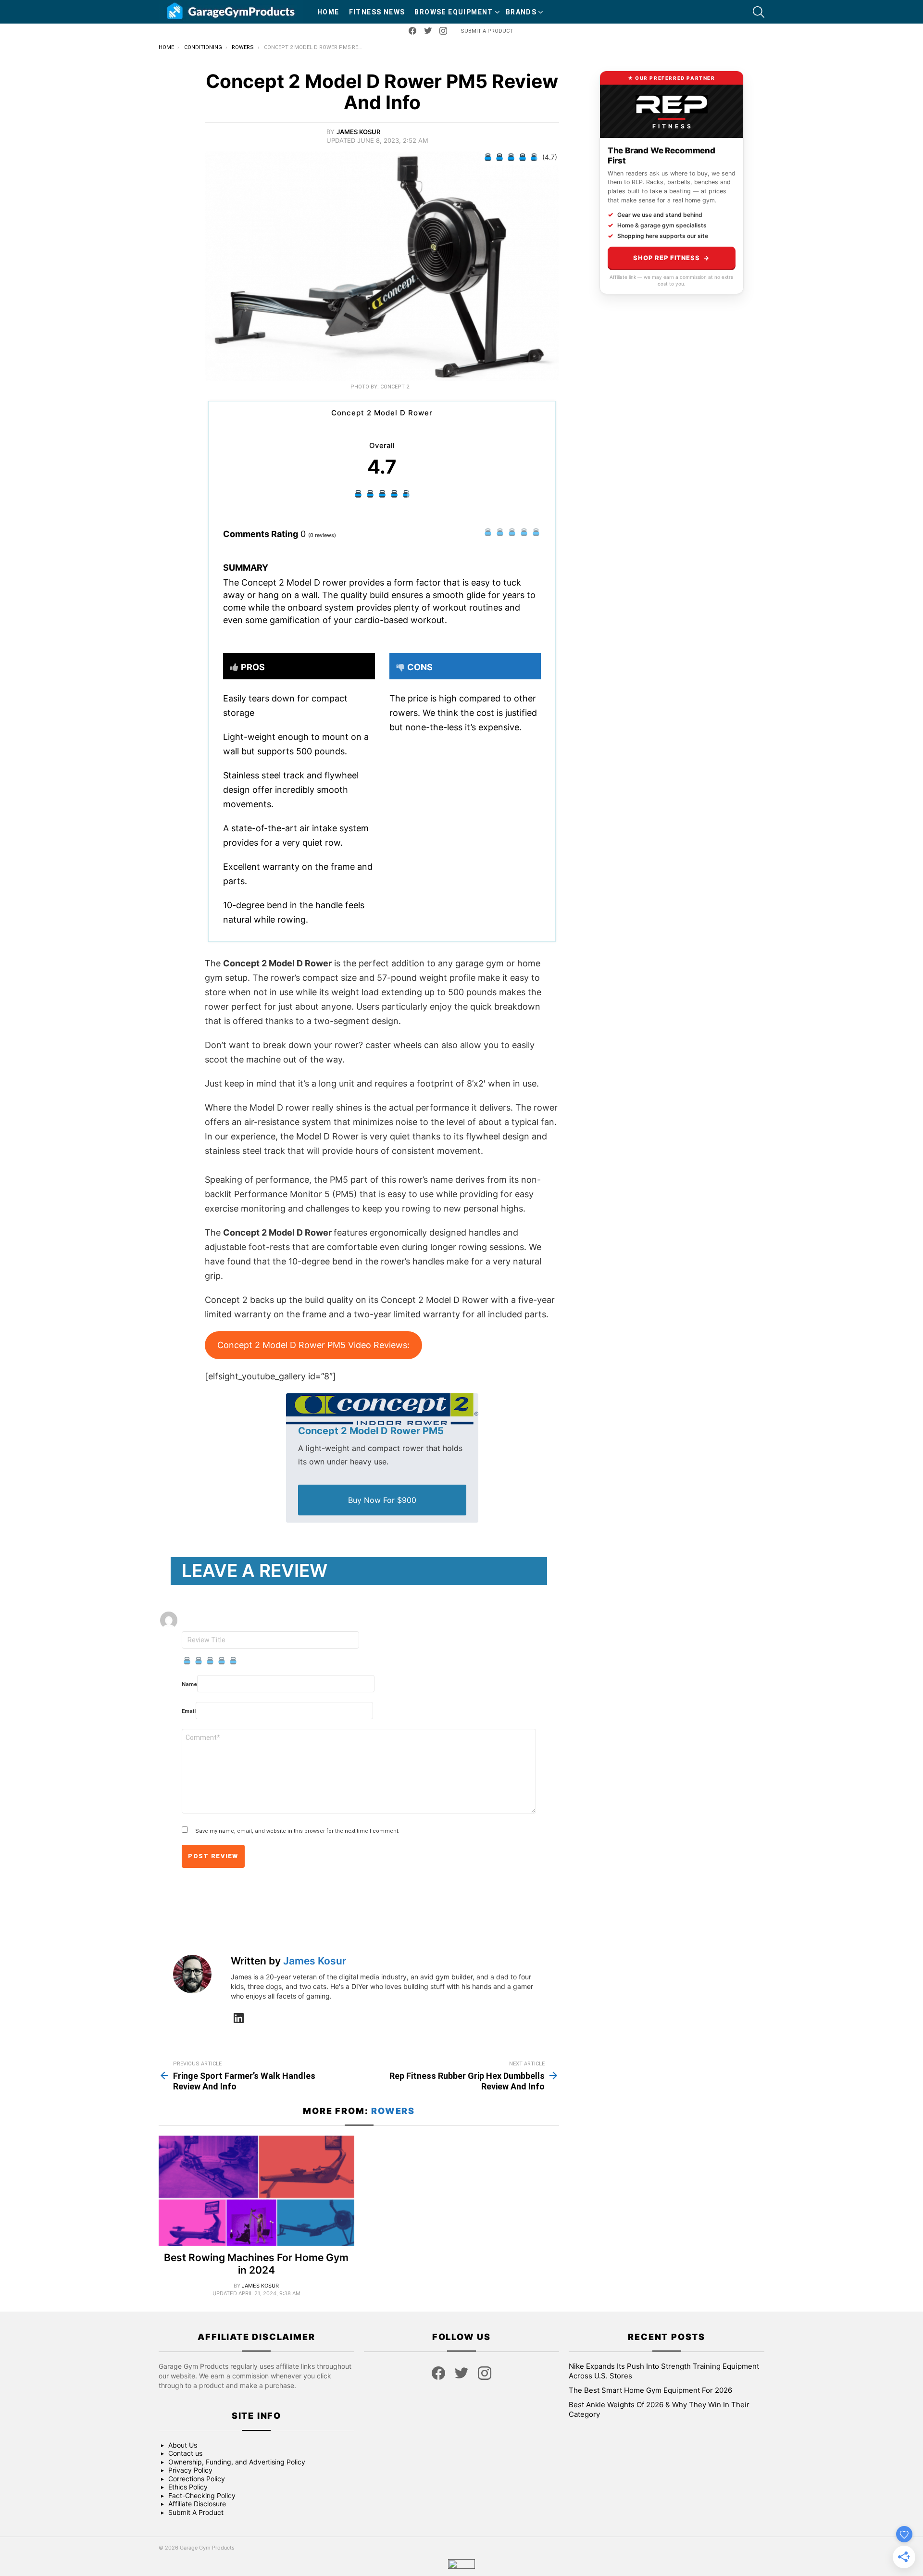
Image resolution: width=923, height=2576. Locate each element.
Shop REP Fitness (671, 258)
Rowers (393, 2111)
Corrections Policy (197, 2479)
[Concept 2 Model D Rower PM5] (382, 1409)
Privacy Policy (190, 2470)
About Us (183, 2445)
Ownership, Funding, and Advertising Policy (237, 2462)
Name (189, 1684)
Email (189, 1711)
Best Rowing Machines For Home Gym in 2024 (256, 2263)
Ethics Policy (188, 2487)
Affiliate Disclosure (197, 2504)
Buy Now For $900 (382, 1500)
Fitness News (377, 12)
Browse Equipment (454, 12)
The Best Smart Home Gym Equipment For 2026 (650, 2390)
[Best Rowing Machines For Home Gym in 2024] (256, 2191)
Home (328, 12)
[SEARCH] (759, 12)
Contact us (185, 2453)
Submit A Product (487, 31)
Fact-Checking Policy (202, 2495)
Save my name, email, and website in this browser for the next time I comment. (297, 1831)
